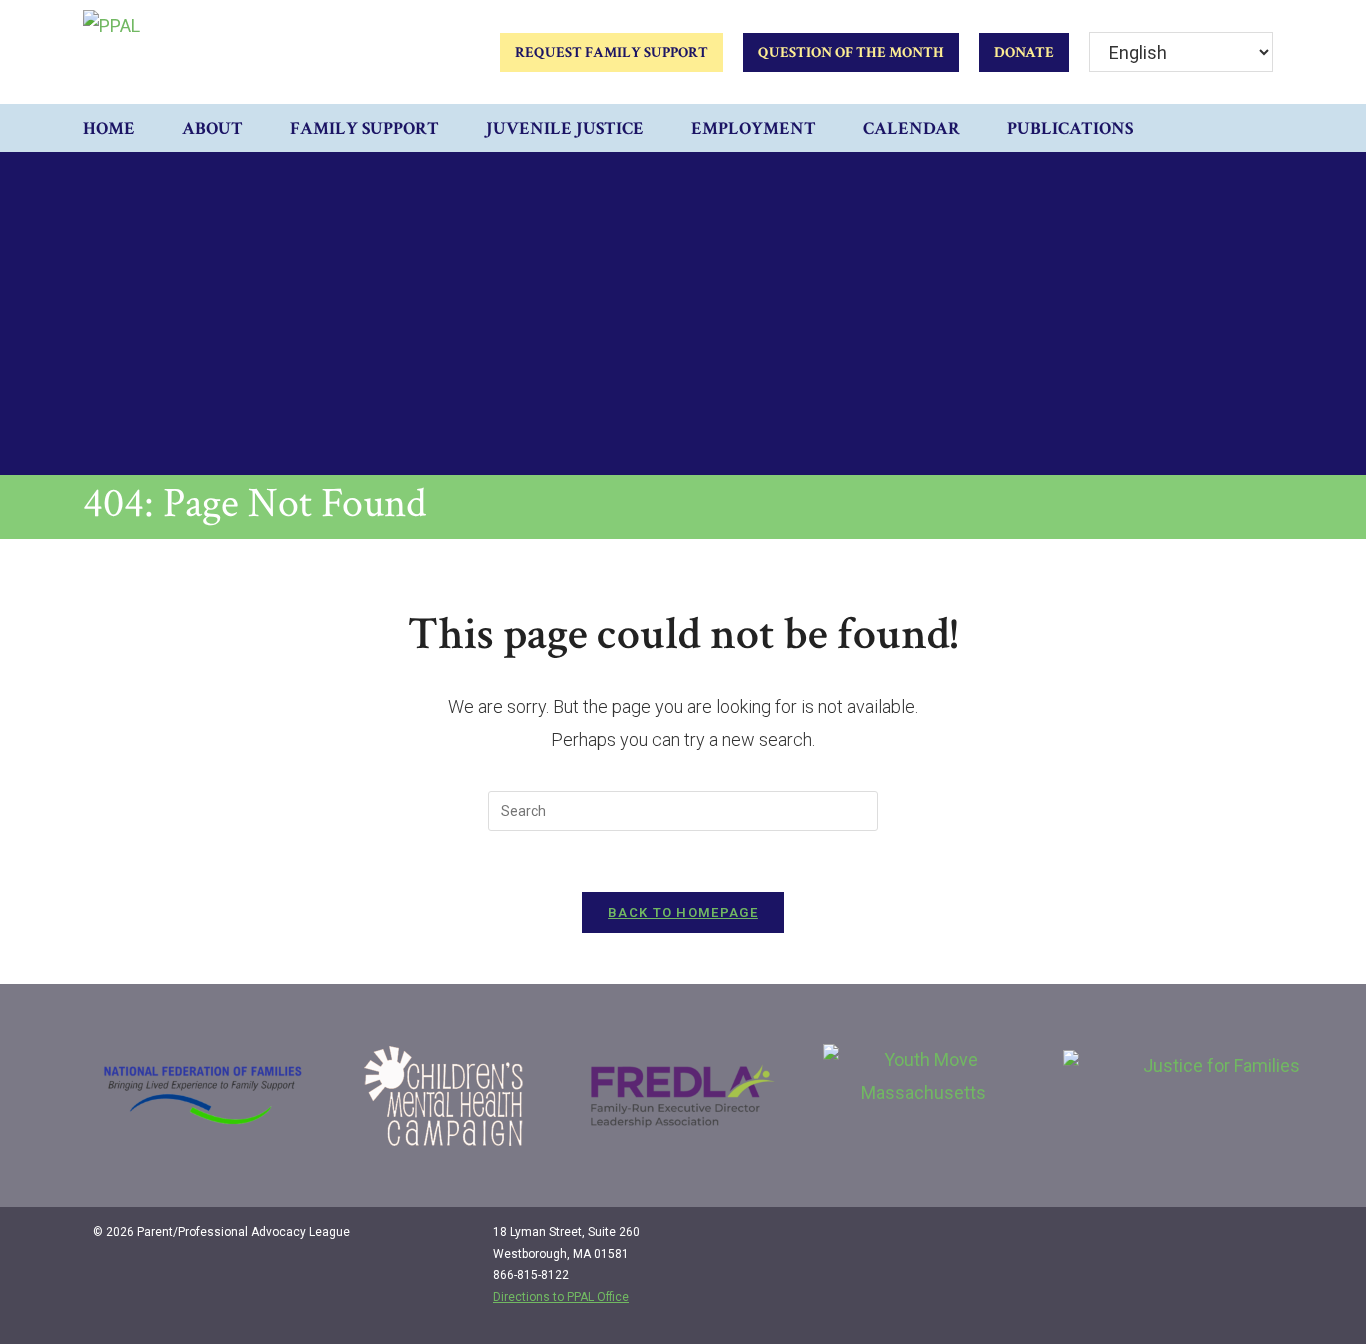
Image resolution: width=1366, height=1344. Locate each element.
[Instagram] (1214, 1240)
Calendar (911, 128)
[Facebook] (1173, 1240)
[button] (1263, 128)
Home (109, 128)
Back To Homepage (683, 912)
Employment (753, 128)
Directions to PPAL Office (561, 1297)
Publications (1070, 128)
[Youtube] (1255, 1240)
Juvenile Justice (565, 128)
